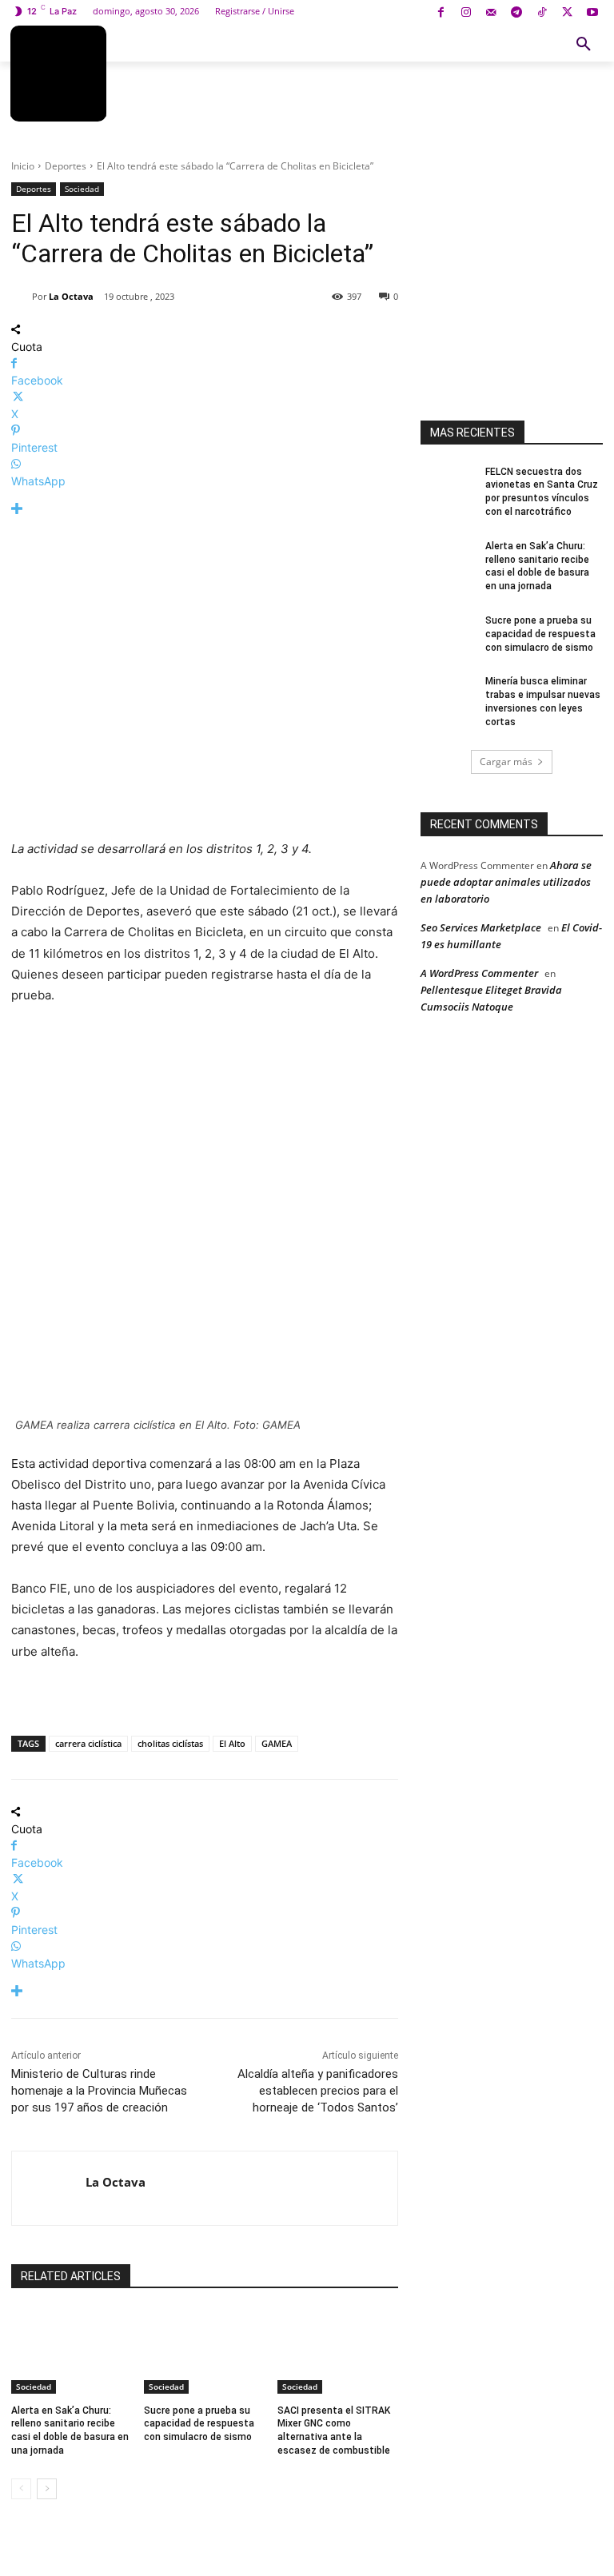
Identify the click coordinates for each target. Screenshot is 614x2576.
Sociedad (82, 189)
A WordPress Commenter (479, 973)
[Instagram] (466, 13)
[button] (584, 45)
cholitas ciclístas (170, 1743)
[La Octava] (22, 297)
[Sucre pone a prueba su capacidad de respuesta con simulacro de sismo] (204, 2351)
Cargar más (506, 762)
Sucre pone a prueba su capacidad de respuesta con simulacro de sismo (199, 2424)
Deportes (66, 166)
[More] (205, 509)
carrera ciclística (88, 1743)
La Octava (71, 296)
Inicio (23, 166)
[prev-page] (21, 2489)
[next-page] (47, 2489)
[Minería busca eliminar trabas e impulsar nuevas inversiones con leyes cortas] (448, 694)
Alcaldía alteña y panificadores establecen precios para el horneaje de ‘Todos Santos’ (318, 2091)
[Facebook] (441, 13)
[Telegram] (517, 13)
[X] (567, 13)
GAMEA (277, 1743)
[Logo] (58, 74)
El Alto (232, 1743)
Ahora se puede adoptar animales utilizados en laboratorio (506, 882)
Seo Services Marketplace (481, 927)
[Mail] (491, 13)
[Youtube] (592, 13)
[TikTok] (542, 13)
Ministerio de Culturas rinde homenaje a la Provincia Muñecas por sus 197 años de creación (99, 2091)
